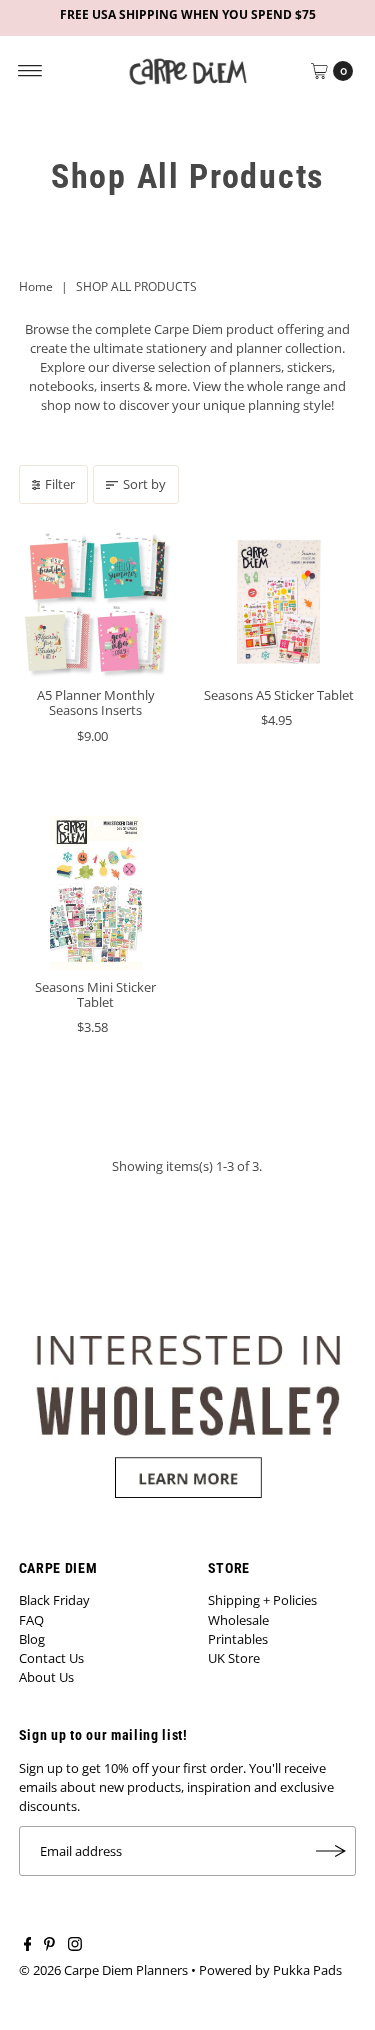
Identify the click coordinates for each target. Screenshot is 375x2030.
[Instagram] (75, 1946)
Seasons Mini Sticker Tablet (95, 994)
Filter (60, 484)
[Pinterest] (49, 1946)
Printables (238, 1639)
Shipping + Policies (262, 1600)
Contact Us (51, 1658)
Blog (32, 1639)
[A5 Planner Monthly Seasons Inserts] (96, 601)
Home (36, 286)
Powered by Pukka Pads (270, 1970)
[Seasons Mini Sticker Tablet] (96, 893)
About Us (46, 1677)
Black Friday (54, 1600)
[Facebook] (28, 1946)
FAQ (31, 1620)
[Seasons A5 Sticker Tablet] (280, 601)
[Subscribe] (331, 1851)
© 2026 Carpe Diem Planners (103, 1970)
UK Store (234, 1658)
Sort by (144, 484)
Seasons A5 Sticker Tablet (279, 695)
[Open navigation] (30, 71)
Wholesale (238, 1620)
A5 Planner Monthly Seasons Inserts (96, 702)
